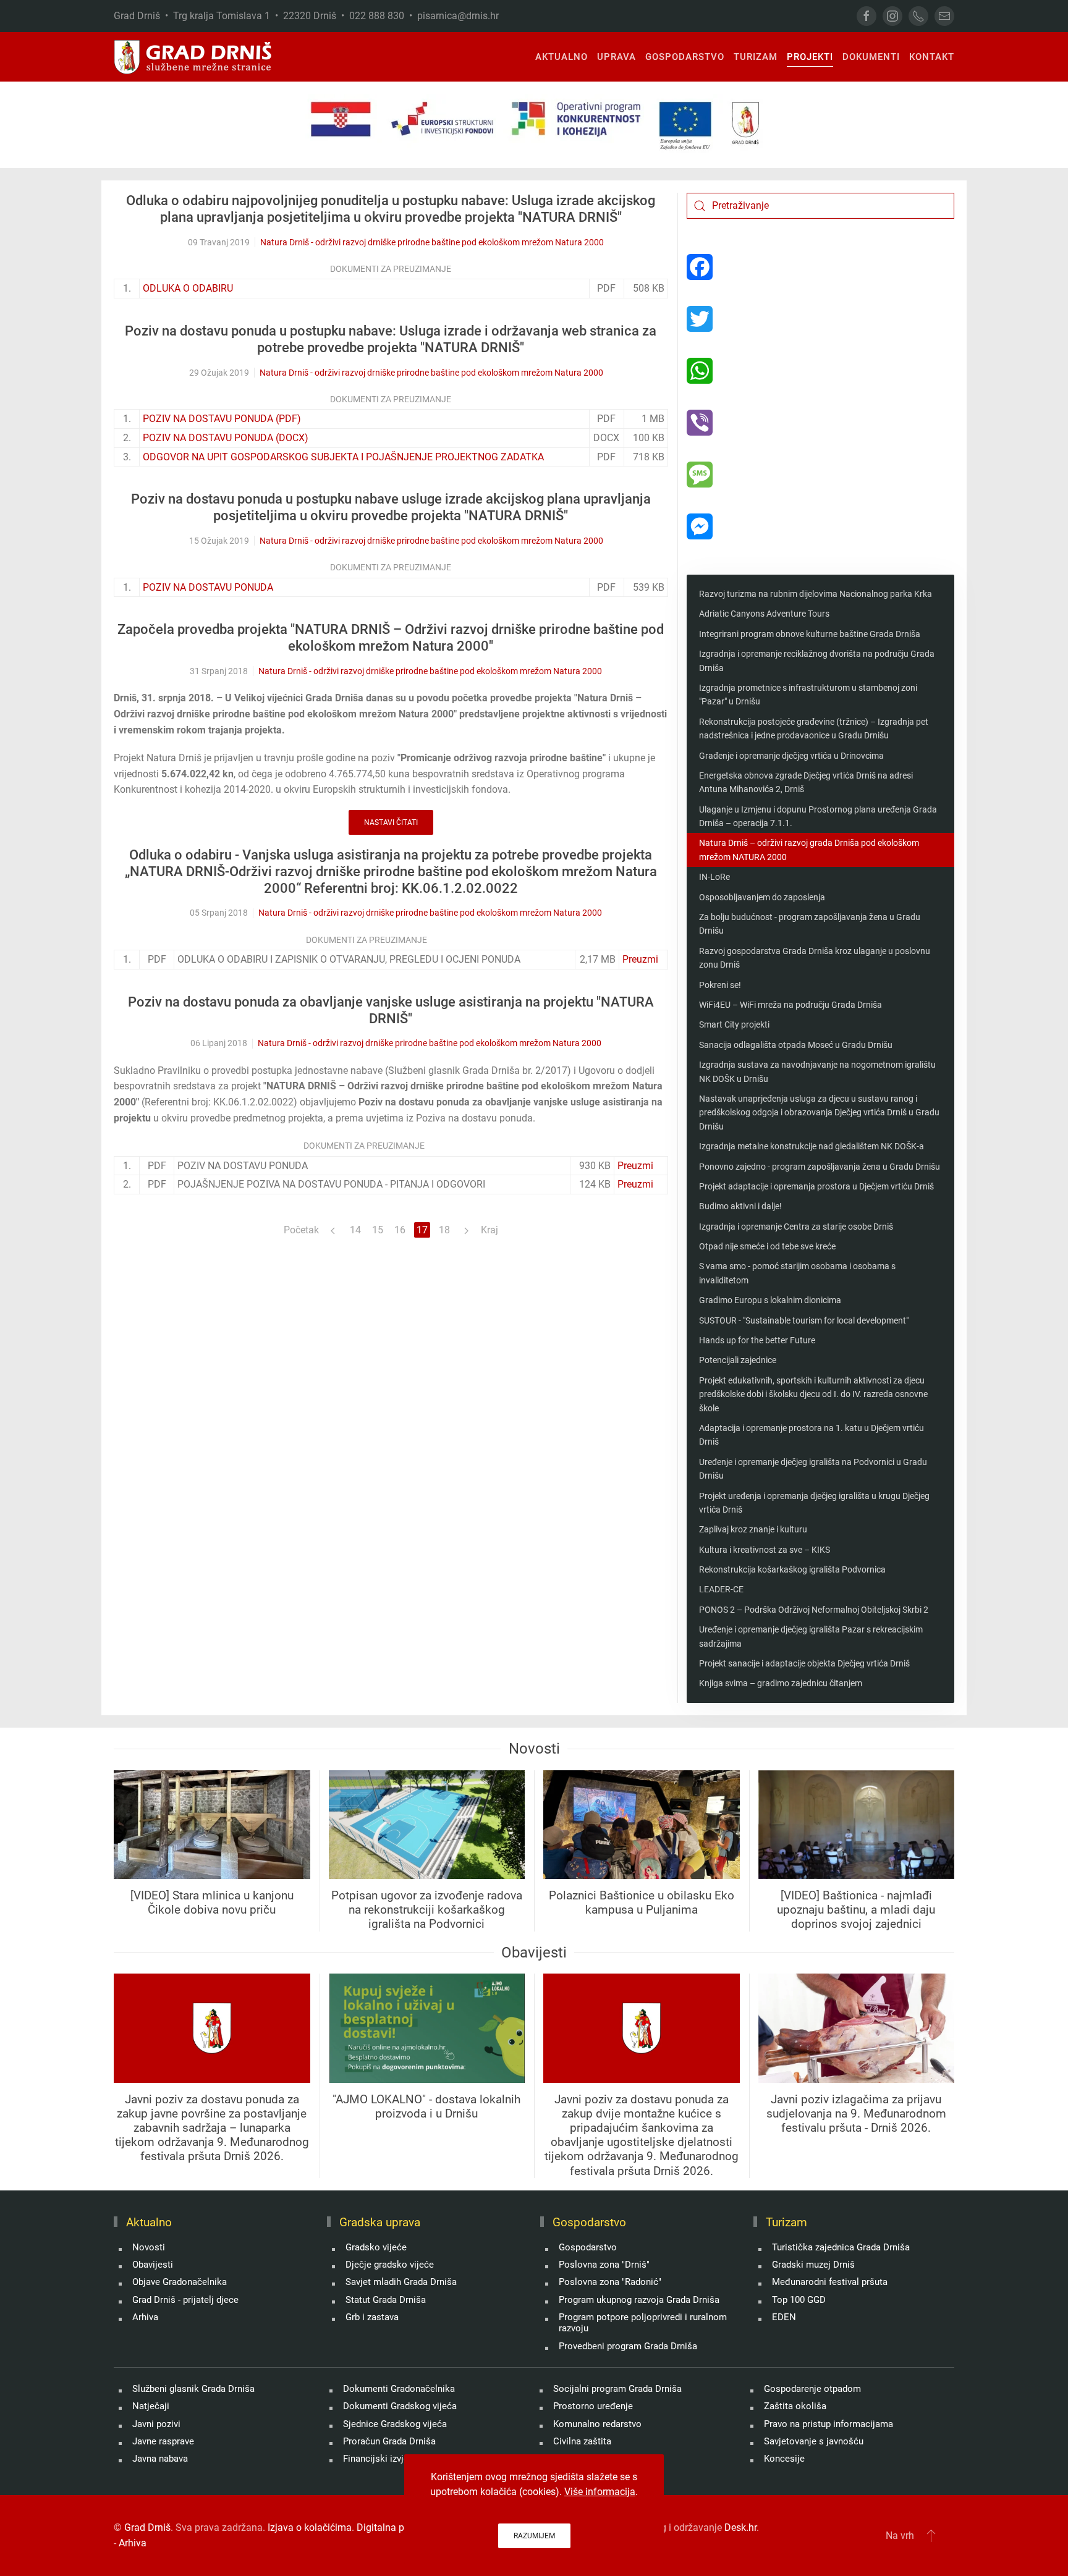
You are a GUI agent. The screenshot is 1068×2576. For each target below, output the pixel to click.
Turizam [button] (756, 57)
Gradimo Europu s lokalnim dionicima (770, 1300)
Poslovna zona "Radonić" (610, 2282)
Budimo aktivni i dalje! (740, 1206)
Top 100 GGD (799, 2300)
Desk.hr (740, 2527)
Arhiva (145, 2317)
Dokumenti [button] (871, 57)
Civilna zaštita (582, 2441)
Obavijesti (153, 2265)
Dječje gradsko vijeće (390, 2265)
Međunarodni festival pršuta (830, 2282)
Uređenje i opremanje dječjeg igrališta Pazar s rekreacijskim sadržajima (811, 1636)
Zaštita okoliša (795, 2406)
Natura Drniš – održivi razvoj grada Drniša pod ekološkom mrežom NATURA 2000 (809, 850)
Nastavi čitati (391, 822)
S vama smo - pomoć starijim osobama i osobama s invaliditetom (797, 1273)
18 (444, 1230)
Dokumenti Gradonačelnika (399, 2389)
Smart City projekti (734, 1024)
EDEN (784, 2317)
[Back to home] (193, 57)
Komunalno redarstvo (597, 2424)
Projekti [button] (810, 57)
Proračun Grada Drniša (389, 2441)
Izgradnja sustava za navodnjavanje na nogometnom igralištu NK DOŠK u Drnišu (817, 1071)
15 (378, 1230)
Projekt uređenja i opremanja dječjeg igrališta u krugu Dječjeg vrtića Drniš (814, 1503)
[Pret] (333, 1230)
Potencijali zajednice (738, 1360)
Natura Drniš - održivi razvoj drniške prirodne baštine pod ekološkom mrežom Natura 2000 (432, 242)
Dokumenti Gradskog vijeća (400, 2406)
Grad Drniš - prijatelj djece (185, 2300)
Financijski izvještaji (385, 2459)
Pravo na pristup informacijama (829, 2424)
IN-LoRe (714, 877)
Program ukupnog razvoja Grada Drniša (639, 2300)
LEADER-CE (721, 1589)
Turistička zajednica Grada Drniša (841, 2247)
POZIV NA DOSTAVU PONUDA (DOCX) (226, 438)
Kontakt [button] (932, 57)
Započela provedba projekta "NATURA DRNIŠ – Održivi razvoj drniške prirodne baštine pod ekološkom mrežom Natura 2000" (391, 638)
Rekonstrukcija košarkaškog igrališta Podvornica (792, 1569)
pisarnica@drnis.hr (458, 16)
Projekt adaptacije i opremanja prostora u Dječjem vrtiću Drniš (816, 1186)
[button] (931, 2535)
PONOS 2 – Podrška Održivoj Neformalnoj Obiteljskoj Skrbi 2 (814, 1610)
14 (355, 1230)
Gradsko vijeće (376, 2247)
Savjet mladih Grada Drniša (401, 2282)
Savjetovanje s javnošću (814, 2441)
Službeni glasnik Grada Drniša (193, 2389)
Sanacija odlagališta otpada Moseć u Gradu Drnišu (796, 1045)
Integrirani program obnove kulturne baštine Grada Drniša (810, 634)
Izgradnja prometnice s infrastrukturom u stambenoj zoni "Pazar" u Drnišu (808, 695)
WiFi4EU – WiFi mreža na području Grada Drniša (790, 1005)
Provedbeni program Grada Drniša (628, 2346)
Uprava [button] (617, 57)
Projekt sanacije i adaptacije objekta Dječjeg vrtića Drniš (804, 1663)
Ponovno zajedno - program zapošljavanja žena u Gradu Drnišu (820, 1167)
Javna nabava (160, 2459)
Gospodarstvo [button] (685, 57)
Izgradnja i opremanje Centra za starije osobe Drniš (796, 1227)
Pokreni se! (720, 985)
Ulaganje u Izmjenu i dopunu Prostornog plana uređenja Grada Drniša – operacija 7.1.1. (818, 816)
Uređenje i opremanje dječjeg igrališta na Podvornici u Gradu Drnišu (813, 1469)
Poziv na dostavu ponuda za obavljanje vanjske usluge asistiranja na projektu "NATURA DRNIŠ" (391, 1010)
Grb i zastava (372, 2317)
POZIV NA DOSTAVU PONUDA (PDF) (222, 419)
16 (400, 1230)
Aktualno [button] (562, 57)
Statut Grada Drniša (386, 2300)
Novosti (149, 2247)
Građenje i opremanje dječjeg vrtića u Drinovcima (791, 756)
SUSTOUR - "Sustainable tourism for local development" (804, 1320)
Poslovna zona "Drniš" (604, 2265)
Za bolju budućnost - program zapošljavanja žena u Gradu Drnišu (810, 924)
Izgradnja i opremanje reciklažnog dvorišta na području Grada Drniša (817, 661)
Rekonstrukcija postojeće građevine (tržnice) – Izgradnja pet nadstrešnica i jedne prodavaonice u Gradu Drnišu (814, 728)
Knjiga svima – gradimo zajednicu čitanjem (781, 1683)
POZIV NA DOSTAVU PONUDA (208, 587)
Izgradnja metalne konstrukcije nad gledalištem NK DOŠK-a (812, 1146)
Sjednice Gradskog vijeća (395, 2424)
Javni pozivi (156, 2424)
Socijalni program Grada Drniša (617, 2389)
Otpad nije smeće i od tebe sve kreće (767, 1246)
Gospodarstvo (588, 2247)
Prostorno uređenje (593, 2406)
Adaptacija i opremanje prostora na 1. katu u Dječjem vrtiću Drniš (812, 1435)
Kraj (489, 1230)
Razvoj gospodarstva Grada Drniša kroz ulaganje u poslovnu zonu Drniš (815, 958)
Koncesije (784, 2459)
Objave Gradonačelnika (180, 2282)
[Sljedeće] (467, 1230)
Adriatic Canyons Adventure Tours (764, 614)
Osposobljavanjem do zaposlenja (762, 897)
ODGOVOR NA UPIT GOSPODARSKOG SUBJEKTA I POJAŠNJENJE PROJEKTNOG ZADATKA (343, 457)
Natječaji (151, 2406)
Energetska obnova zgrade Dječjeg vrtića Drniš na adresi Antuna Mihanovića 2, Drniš (806, 782)
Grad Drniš (147, 2527)
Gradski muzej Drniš (813, 2265)
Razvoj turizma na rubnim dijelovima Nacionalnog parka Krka (816, 594)
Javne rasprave (163, 2441)
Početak (301, 1230)
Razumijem (534, 2536)
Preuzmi (640, 959)
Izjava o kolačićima (310, 2527)
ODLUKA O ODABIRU (188, 288)
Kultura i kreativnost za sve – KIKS (765, 1550)
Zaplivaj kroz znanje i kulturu (753, 1529)
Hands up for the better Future (757, 1340)
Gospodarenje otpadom (812, 2389)
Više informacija (600, 2492)
